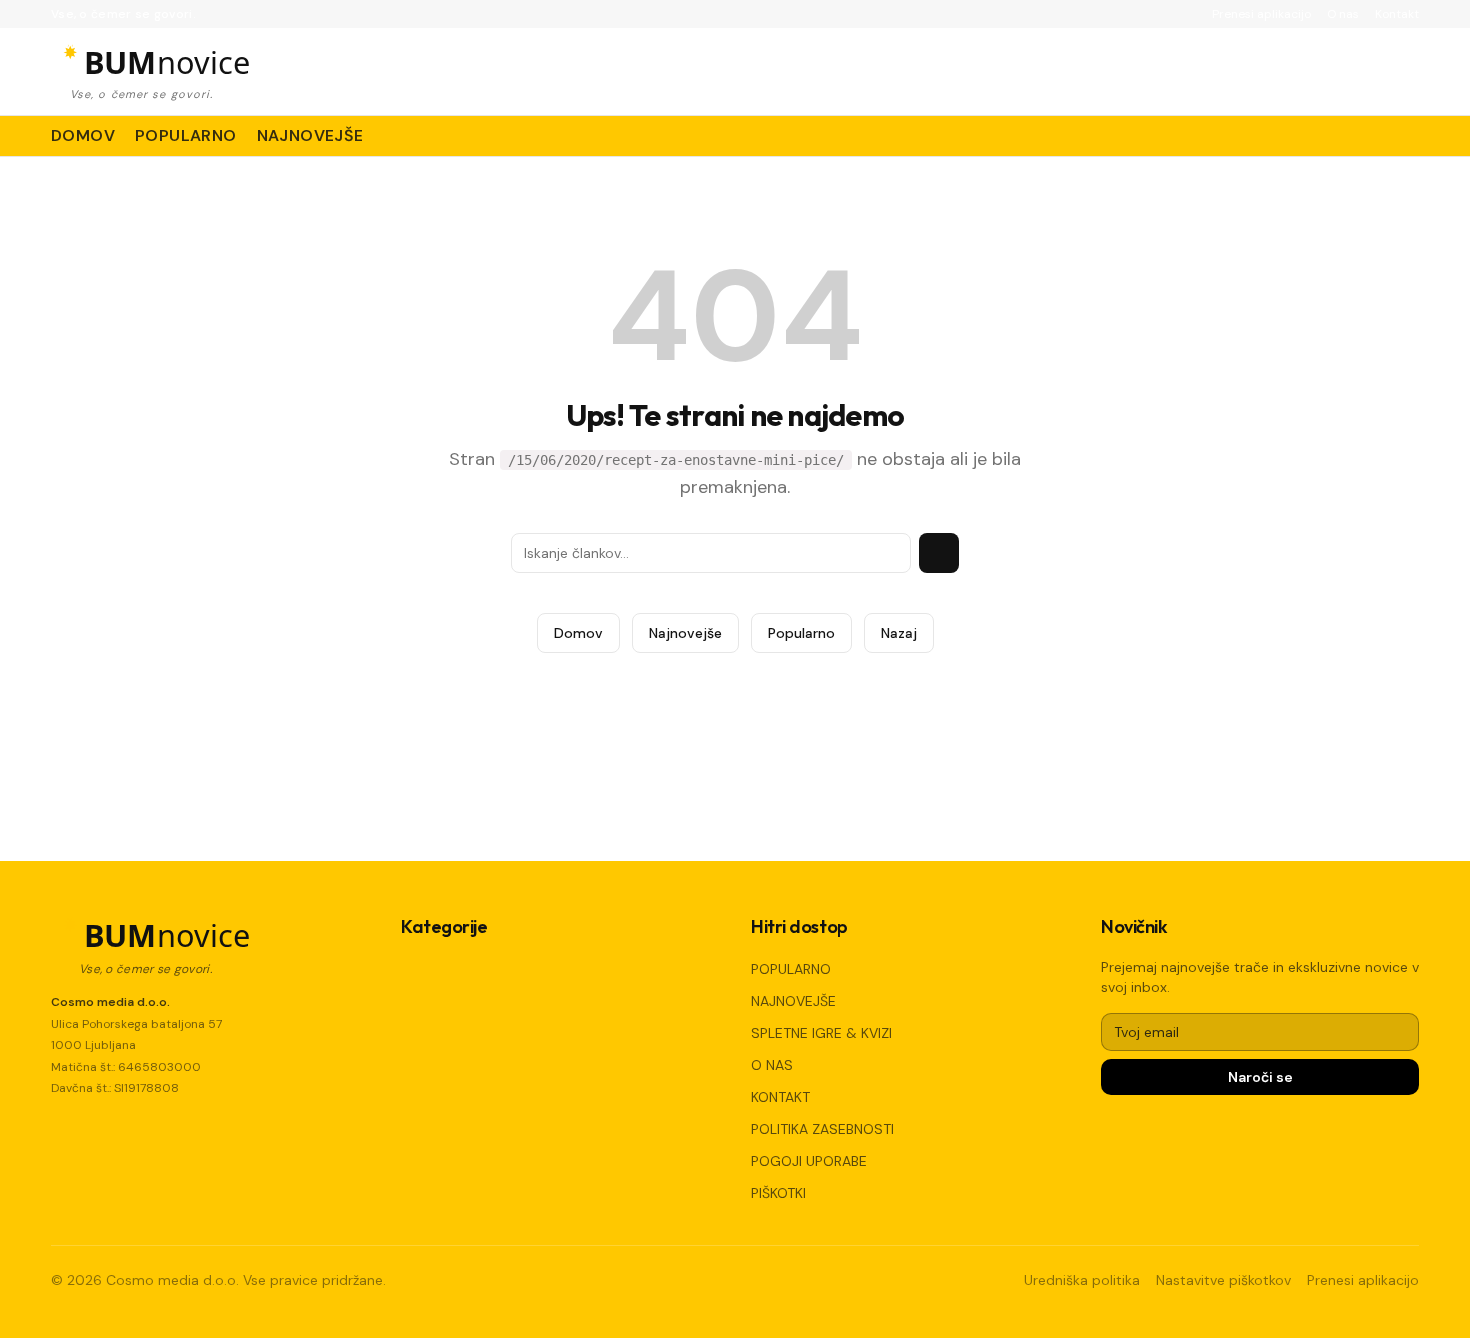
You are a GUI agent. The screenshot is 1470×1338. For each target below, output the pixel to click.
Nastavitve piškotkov (1223, 1280)
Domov (578, 633)
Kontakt (1397, 14)
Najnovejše (685, 633)
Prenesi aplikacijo (1261, 14)
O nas (1343, 14)
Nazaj (899, 633)
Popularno (801, 633)
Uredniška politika (1082, 1280)
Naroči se (1260, 1077)
